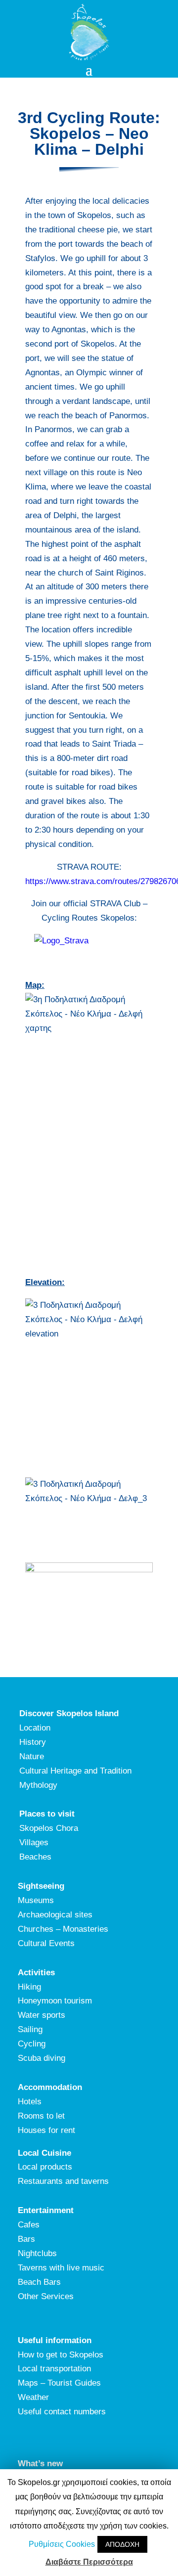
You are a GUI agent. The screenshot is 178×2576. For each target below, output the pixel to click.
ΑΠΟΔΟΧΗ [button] (122, 2544)
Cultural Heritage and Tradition (75, 1771)
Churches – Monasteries (63, 1929)
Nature (32, 1756)
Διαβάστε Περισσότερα (89, 2562)
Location (35, 1728)
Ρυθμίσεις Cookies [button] (62, 2544)
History (33, 1742)
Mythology (38, 1785)
